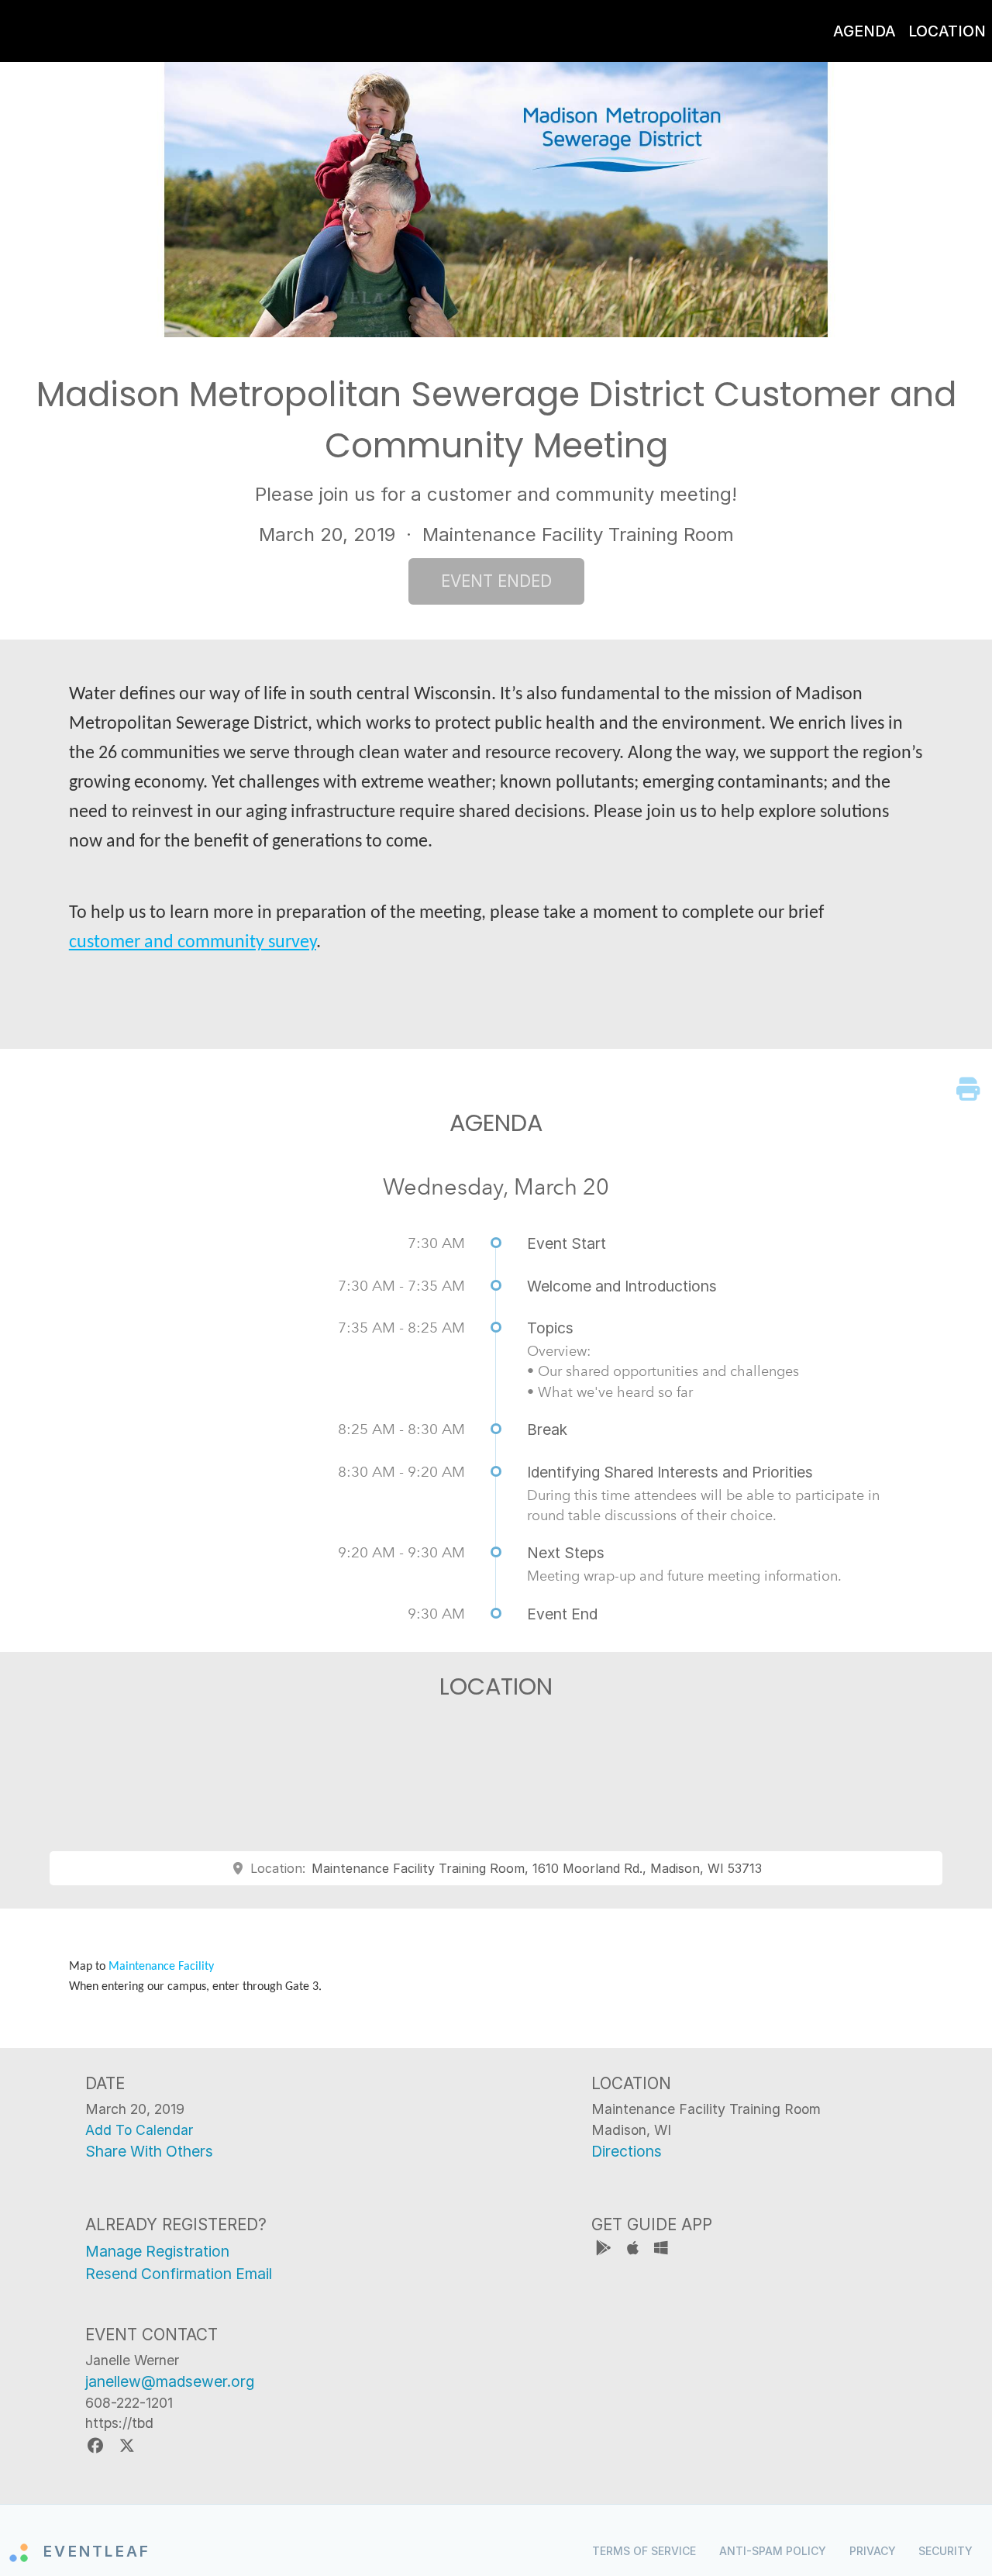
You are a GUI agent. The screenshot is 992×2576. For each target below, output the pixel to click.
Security (945, 2551)
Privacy (873, 2551)
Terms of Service (644, 2551)
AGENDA (865, 31)
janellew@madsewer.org (170, 2381)
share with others (149, 2151)
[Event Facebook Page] (97, 2446)
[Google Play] (606, 2250)
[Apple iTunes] (634, 2250)
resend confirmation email (179, 2274)
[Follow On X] (127, 2446)
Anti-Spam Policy (773, 2551)
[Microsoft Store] (661, 2250)
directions (627, 2151)
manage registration (157, 2251)
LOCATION (947, 31)
